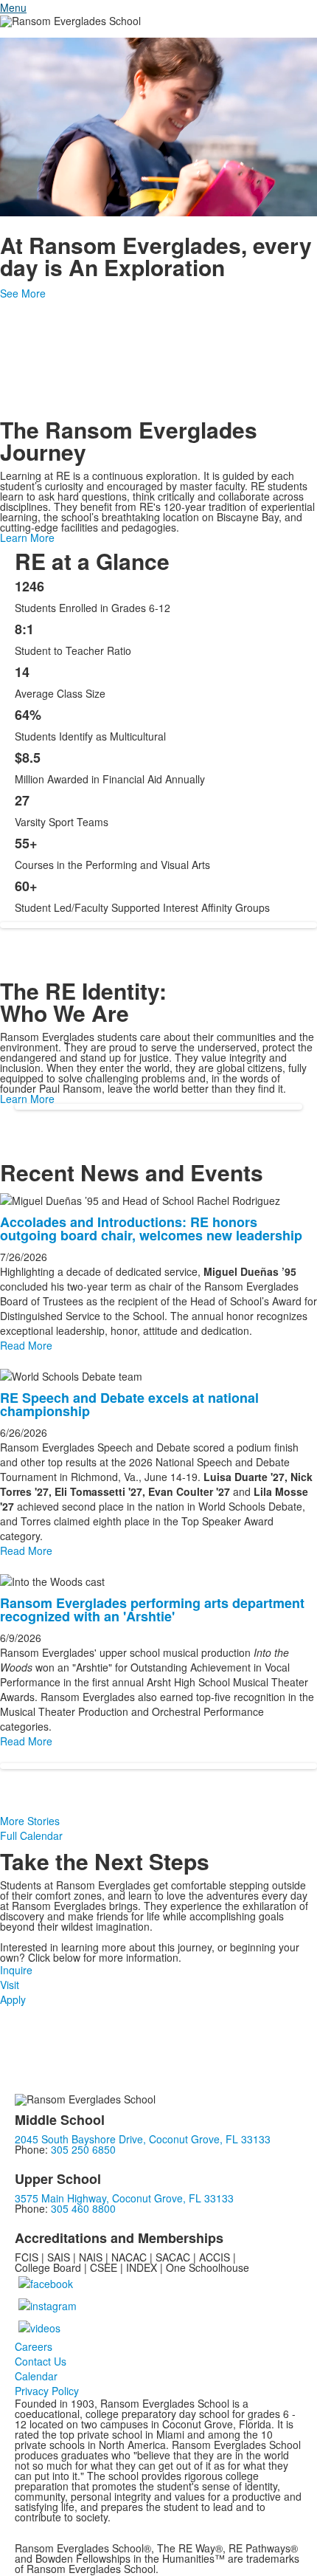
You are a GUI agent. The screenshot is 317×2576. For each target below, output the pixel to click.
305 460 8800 (83, 2208)
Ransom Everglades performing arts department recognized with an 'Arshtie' (152, 1610)
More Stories (30, 1821)
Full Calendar (31, 1835)
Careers (34, 2346)
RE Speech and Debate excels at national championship (129, 1404)
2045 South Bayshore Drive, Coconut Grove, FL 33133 (143, 2139)
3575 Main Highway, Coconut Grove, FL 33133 (124, 2198)
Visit (10, 1985)
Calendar (36, 2376)
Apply (13, 1999)
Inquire (16, 1970)
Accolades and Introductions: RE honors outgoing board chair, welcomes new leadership (151, 1229)
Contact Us (41, 2361)
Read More (26, 1345)
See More (23, 293)
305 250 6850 (83, 2149)
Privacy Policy (47, 2391)
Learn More (27, 537)
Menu (13, 7)
